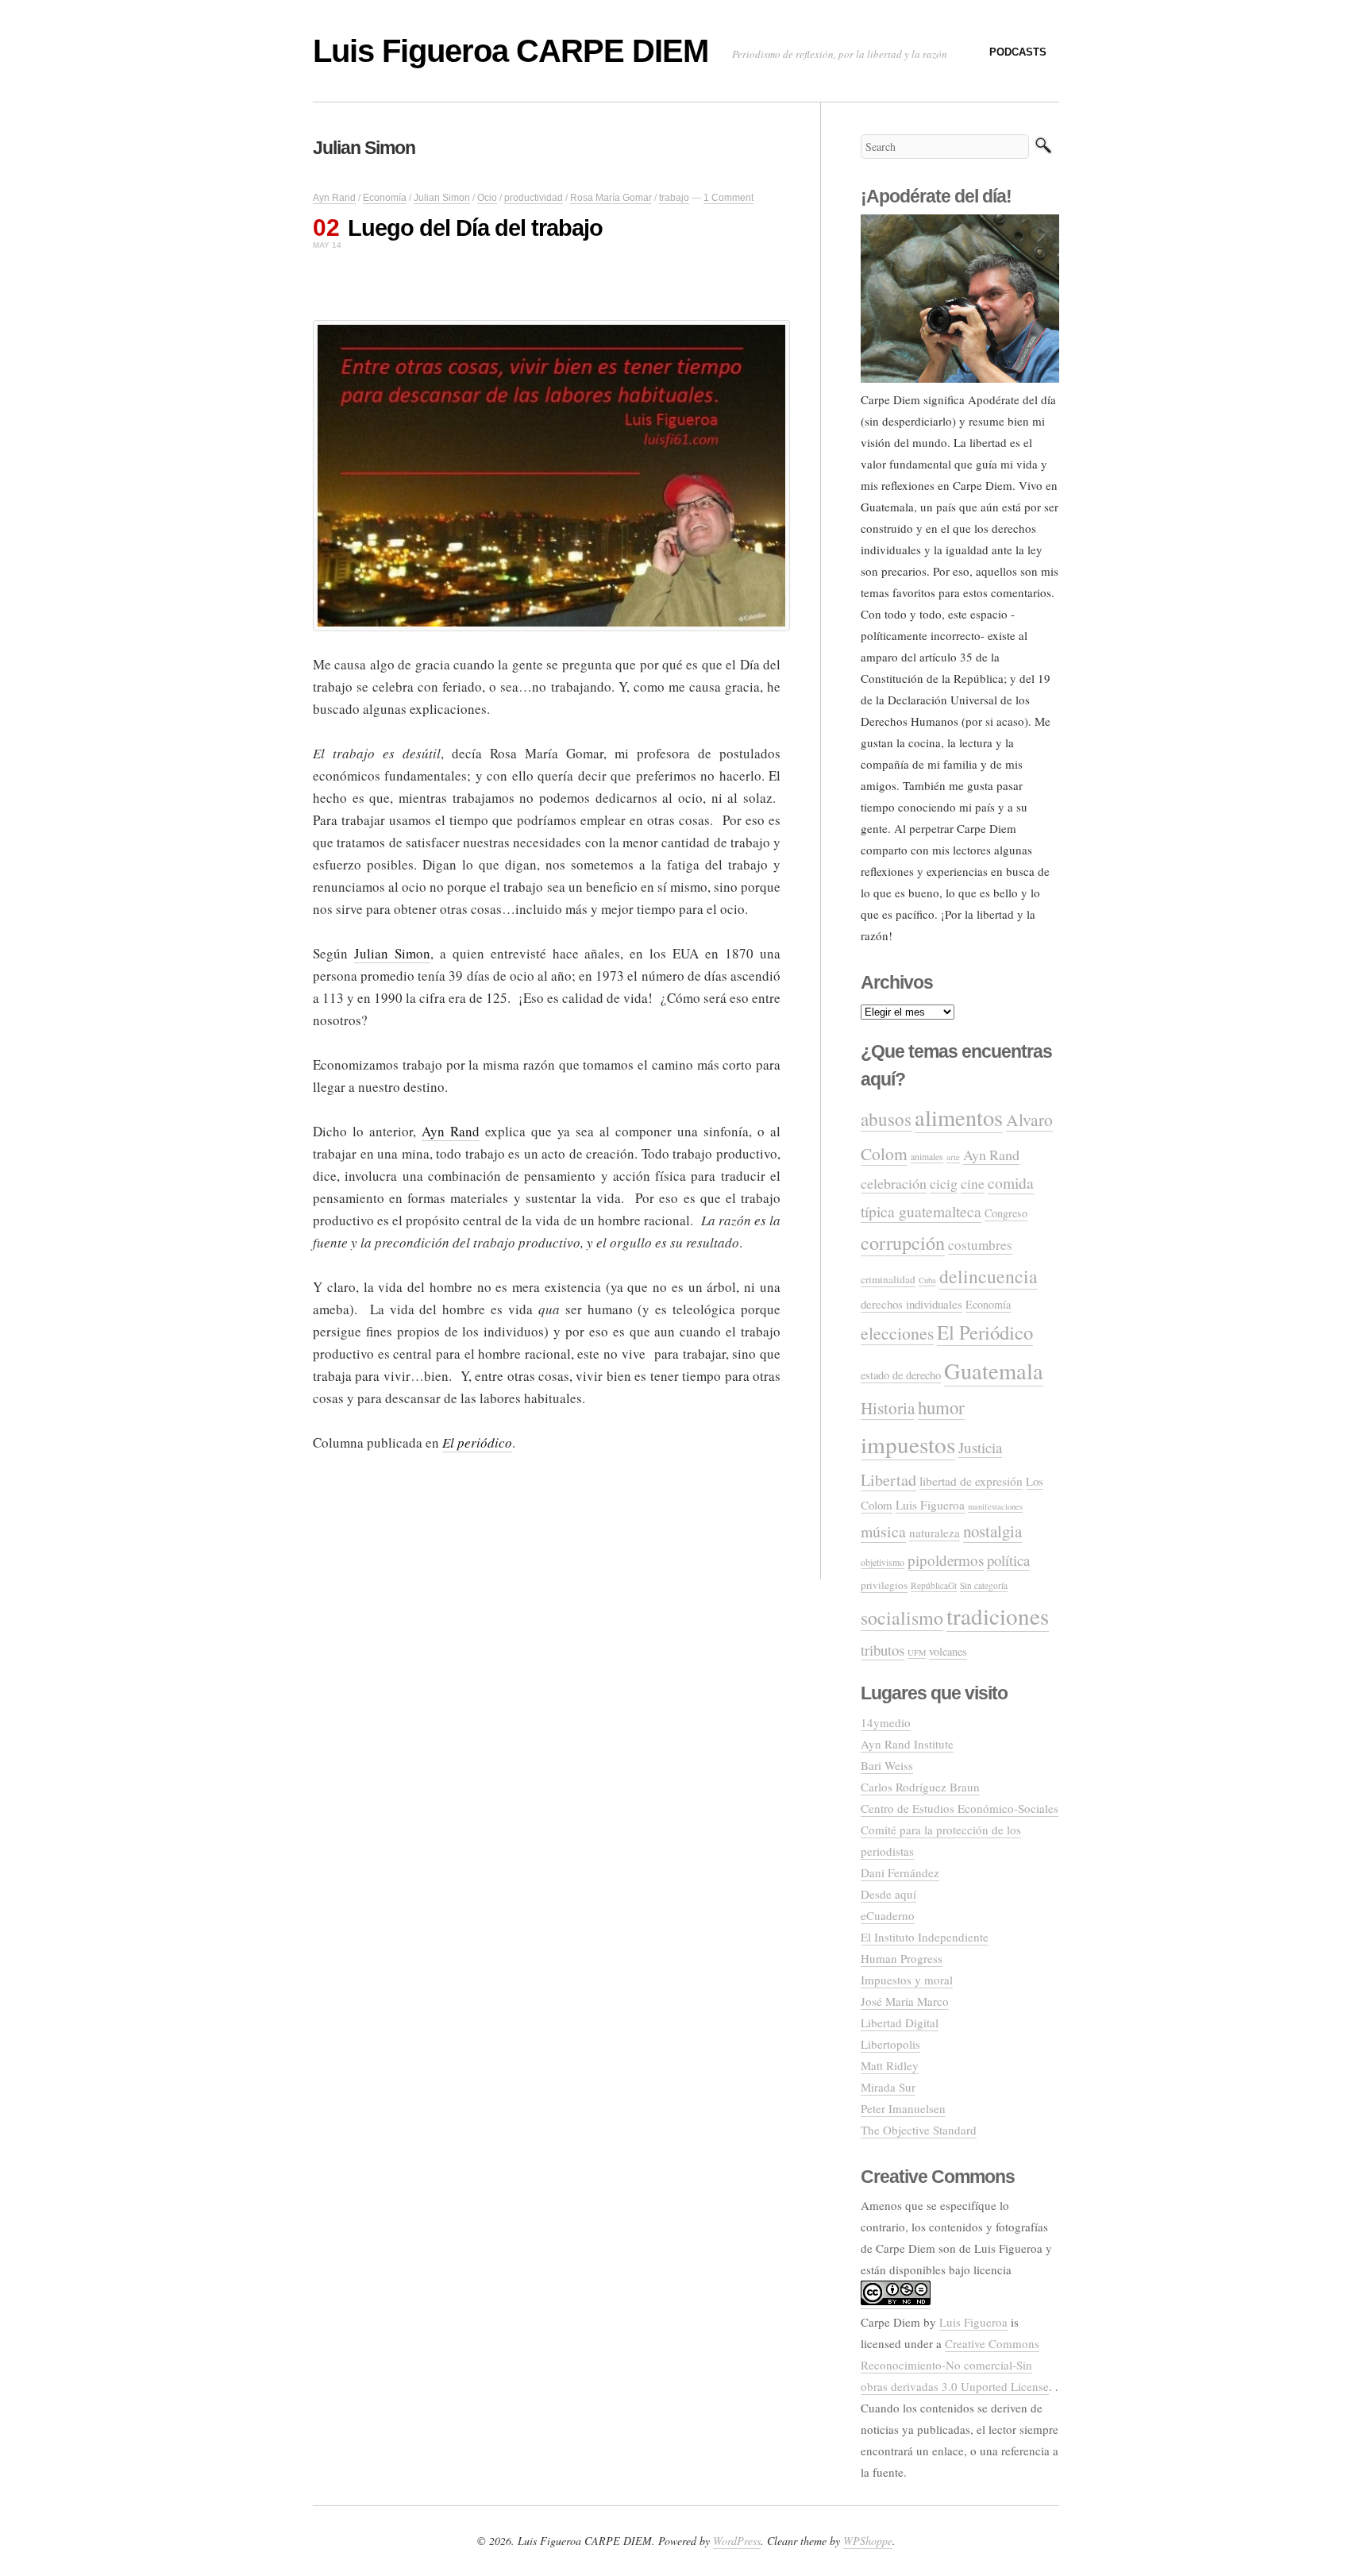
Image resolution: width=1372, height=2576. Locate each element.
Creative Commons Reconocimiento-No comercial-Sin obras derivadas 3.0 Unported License (955, 2365)
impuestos (908, 1444)
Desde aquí (888, 1894)
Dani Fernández (900, 1872)
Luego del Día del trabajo (475, 228)
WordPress (737, 2541)
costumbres (980, 1245)
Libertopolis (890, 2044)
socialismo (902, 1618)
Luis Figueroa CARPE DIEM (511, 51)
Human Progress (902, 1958)
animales (927, 1157)
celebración (894, 1183)
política (1008, 1560)
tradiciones (998, 1616)
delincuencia (989, 1276)
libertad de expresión (971, 1481)
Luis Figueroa (930, 1505)
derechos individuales (911, 1304)
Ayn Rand (334, 198)
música (883, 1531)
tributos (883, 1650)
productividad (534, 198)
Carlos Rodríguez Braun (920, 1787)
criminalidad (888, 1279)
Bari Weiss (887, 1765)
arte (953, 1157)
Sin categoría (984, 1585)
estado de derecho (901, 1375)
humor (941, 1407)
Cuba (927, 1280)
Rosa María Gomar (611, 198)
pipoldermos (946, 1560)
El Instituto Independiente (925, 1937)
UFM (917, 1652)
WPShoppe (868, 2541)
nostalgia (992, 1531)
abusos (886, 1119)
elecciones (897, 1333)
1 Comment (728, 198)
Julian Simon (442, 198)
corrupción (903, 1242)
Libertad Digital (900, 2023)
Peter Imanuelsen (903, 2108)
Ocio (487, 198)
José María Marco (905, 2001)
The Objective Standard (919, 2130)
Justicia (980, 1447)
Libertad (888, 1480)
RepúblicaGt (934, 1585)
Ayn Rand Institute (907, 1744)
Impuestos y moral (907, 1980)
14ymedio (886, 1722)
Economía (385, 198)
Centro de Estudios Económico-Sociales (960, 1808)
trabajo (674, 198)
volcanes (948, 1651)
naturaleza (935, 1533)
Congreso (1006, 1213)
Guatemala (994, 1371)
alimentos (959, 1117)
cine (973, 1183)
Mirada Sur (888, 2087)
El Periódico (985, 1332)
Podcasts (1018, 52)
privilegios (884, 1585)
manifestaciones (995, 1506)
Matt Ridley (890, 2065)
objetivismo (883, 1562)
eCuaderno (888, 1915)
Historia (888, 1408)
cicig (944, 1183)
